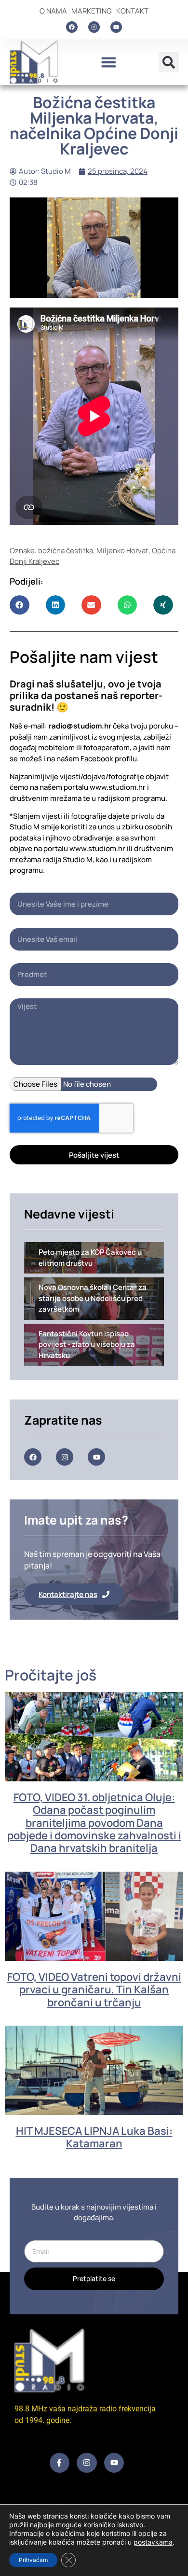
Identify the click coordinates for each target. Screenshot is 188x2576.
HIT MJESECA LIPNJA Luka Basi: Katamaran (94, 2137)
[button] (108, 62)
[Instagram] (94, 27)
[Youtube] (116, 27)
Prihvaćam (33, 2560)
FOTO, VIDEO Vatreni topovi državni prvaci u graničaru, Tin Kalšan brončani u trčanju (94, 1990)
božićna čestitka (66, 551)
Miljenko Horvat (122, 551)
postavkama (153, 2542)
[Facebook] (72, 27)
